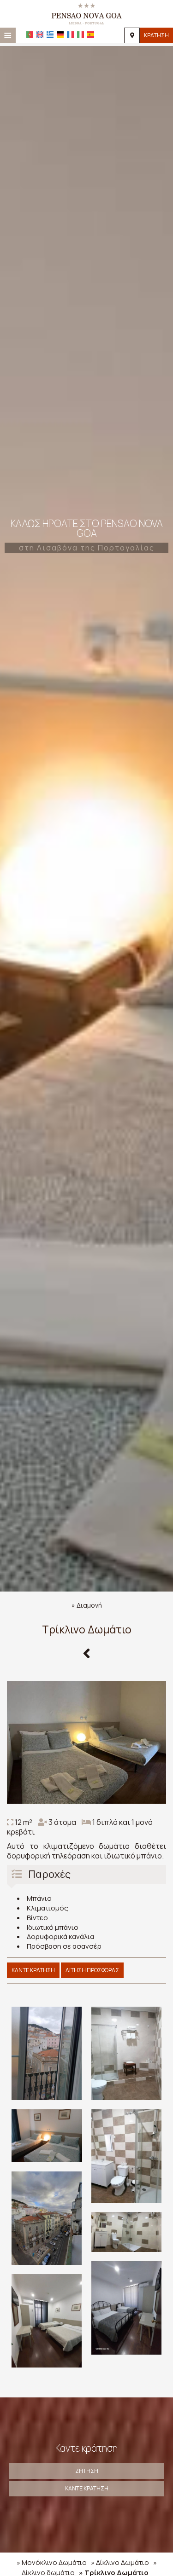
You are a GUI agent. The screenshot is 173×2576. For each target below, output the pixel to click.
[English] (40, 35)
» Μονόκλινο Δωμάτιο (52, 2562)
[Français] (70, 35)
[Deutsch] (60, 35)
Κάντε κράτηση (33, 1970)
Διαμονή (89, 1605)
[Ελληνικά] (50, 35)
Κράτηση (156, 35)
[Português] (30, 35)
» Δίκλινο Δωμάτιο (120, 2562)
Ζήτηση (87, 2471)
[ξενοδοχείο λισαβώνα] (86, 13)
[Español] (91, 35)
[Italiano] (81, 35)
